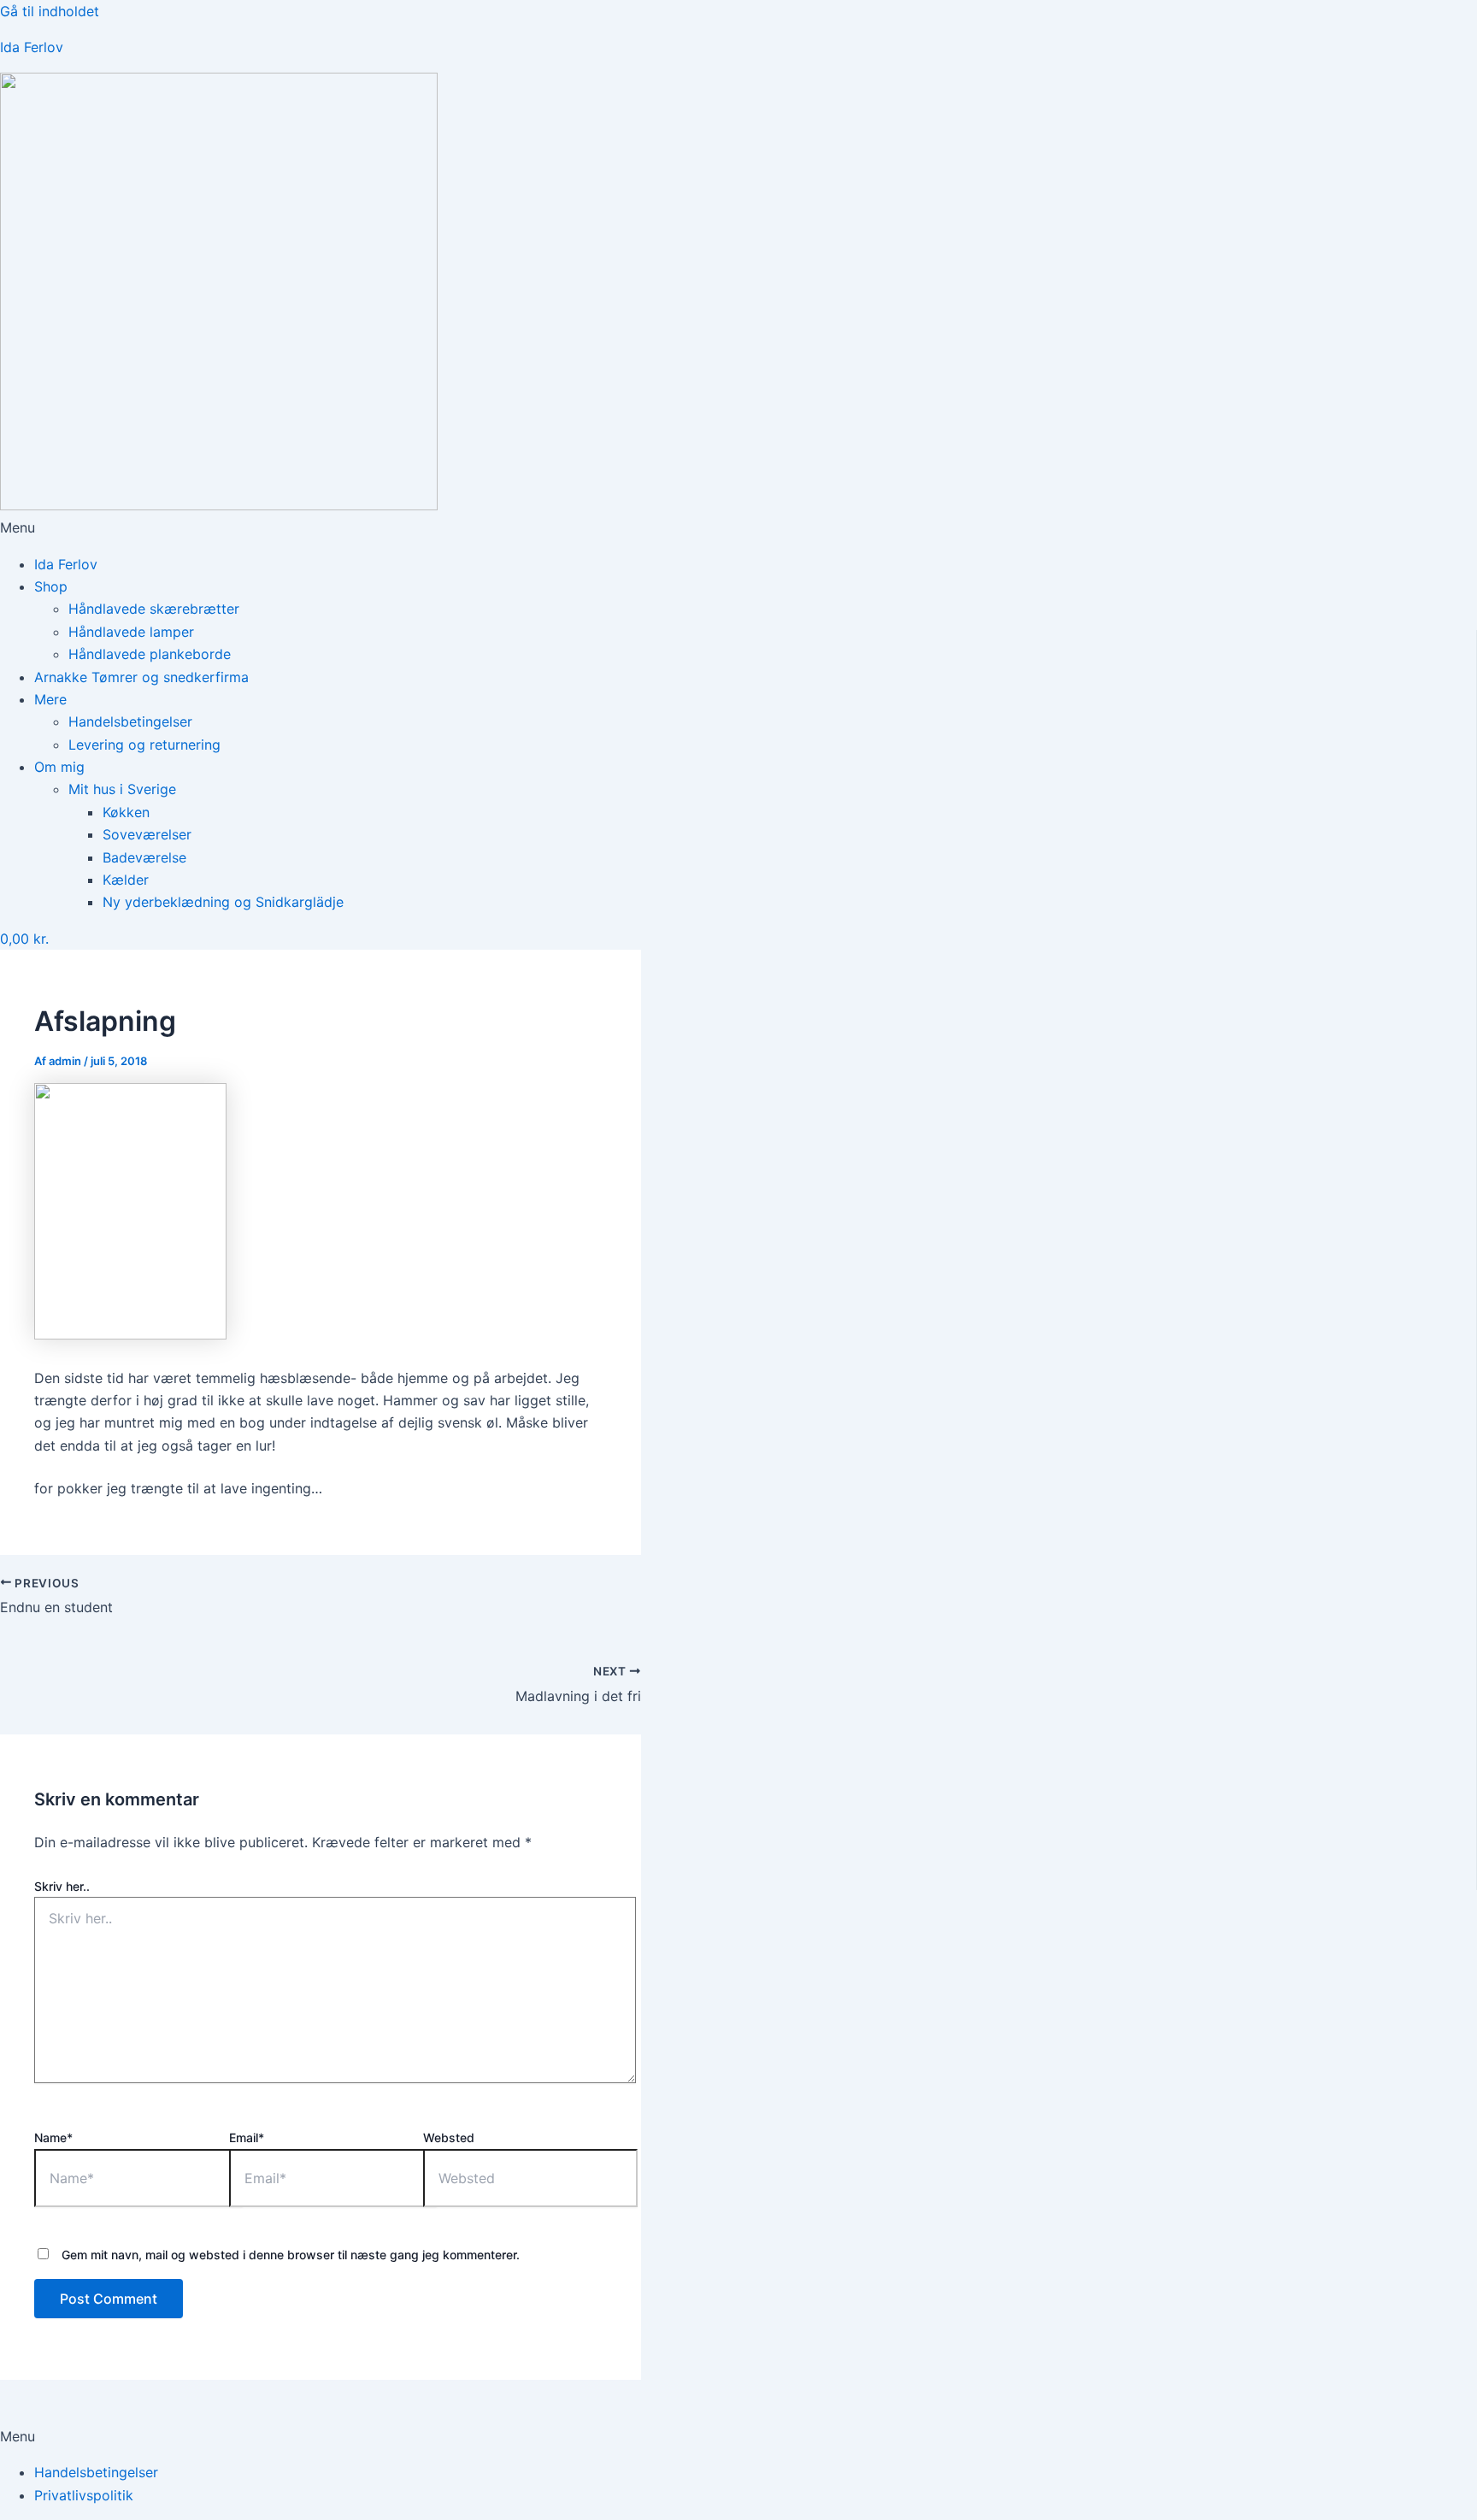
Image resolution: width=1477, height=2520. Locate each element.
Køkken (126, 812)
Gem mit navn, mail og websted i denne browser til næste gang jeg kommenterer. (291, 2255)
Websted (449, 2137)
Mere (50, 699)
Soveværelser (147, 834)
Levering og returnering (144, 745)
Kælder (126, 880)
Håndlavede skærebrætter (154, 609)
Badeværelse (144, 857)
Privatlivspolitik (84, 2495)
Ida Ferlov (32, 47)
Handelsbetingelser (130, 721)
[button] (738, 527)
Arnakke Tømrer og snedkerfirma (141, 677)
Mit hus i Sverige (122, 789)
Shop (51, 586)
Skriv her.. (62, 1886)
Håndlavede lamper (131, 632)
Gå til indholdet (50, 11)
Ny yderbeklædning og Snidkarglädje (223, 902)
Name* (53, 2137)
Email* (247, 2137)
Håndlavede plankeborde (150, 654)
